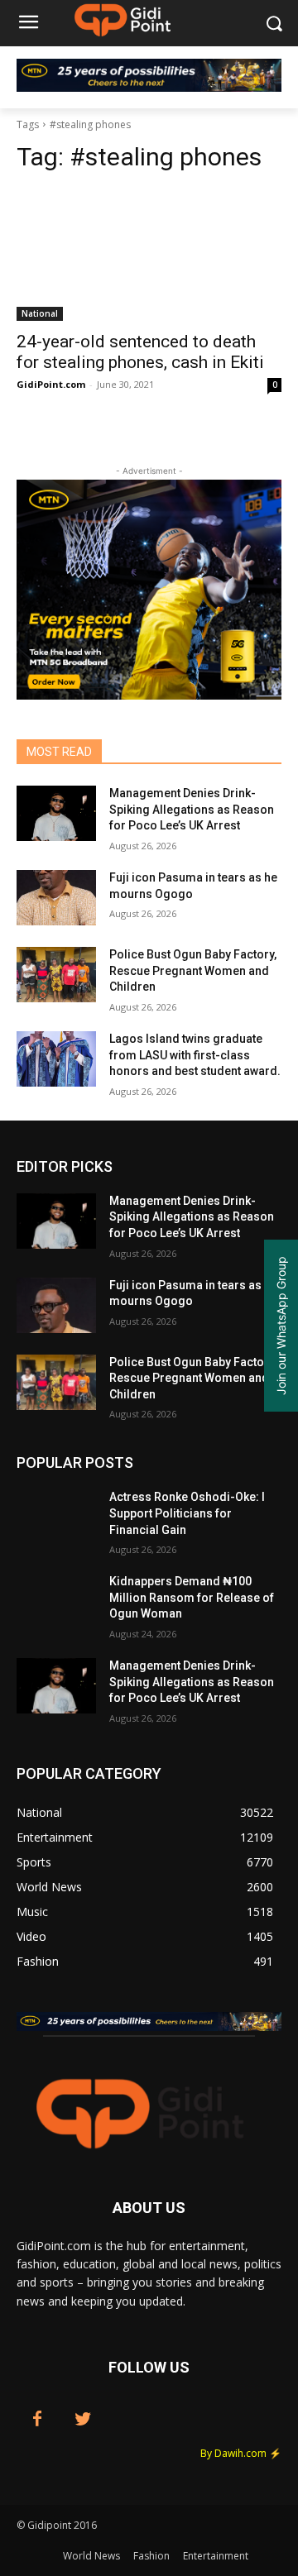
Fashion (151, 2556)
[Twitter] (83, 2420)
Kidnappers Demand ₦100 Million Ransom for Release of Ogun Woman (192, 1597)
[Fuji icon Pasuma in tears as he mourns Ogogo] (56, 898)
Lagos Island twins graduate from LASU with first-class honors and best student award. (195, 1055)
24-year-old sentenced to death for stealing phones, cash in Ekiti (140, 352)
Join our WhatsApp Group (281, 1326)
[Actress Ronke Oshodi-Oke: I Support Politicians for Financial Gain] (56, 1517)
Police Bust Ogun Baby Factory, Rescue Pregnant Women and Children (193, 970)
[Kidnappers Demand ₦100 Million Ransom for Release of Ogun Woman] (56, 1601)
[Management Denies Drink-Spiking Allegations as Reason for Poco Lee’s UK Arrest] (56, 813)
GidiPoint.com (51, 384)
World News (91, 2556)
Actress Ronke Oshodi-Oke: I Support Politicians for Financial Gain (187, 1513)
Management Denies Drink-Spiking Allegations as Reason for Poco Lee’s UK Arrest (192, 809)
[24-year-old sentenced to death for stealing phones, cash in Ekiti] (149, 255)
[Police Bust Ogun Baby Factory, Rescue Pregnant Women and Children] (56, 975)
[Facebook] (37, 2420)
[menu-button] (28, 24)
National (40, 313)
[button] (274, 24)
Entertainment (216, 2556)
